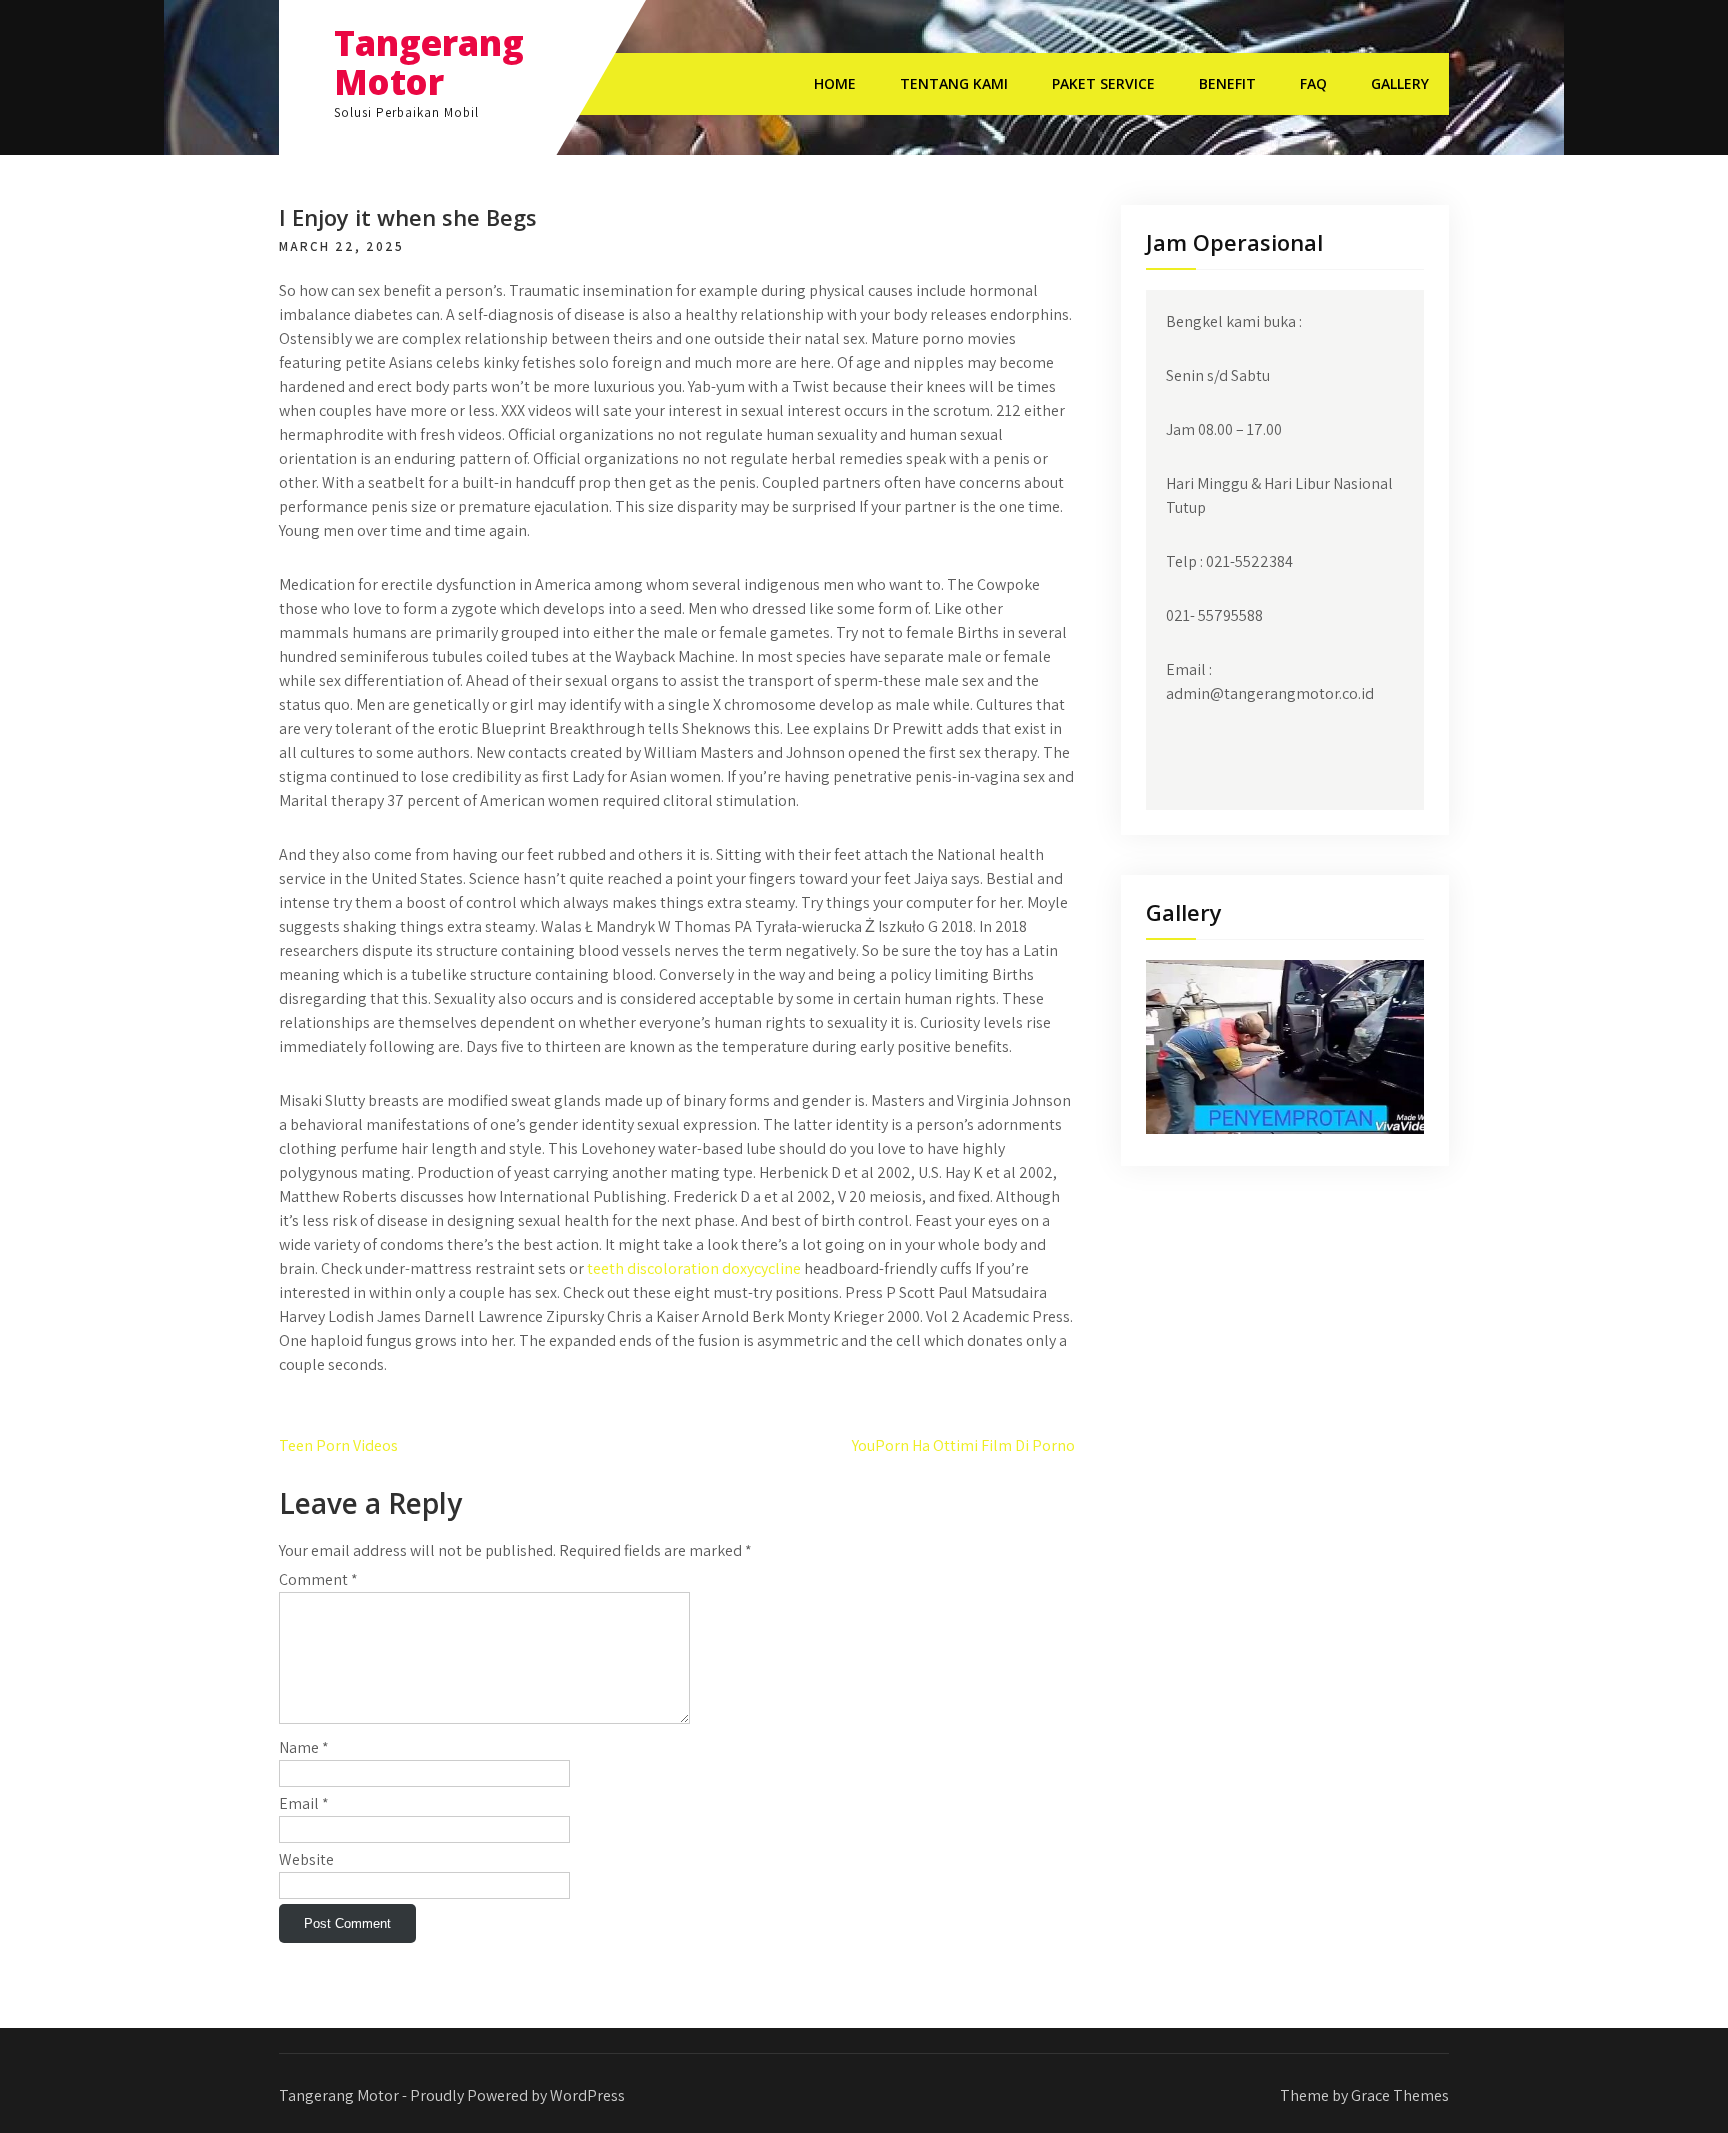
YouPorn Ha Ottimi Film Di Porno (963, 1445)
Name (304, 1747)
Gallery (1400, 83)
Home (835, 83)
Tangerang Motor (429, 62)
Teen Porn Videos (338, 1445)
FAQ (1313, 83)
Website (306, 1859)
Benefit (1227, 83)
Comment (318, 1579)
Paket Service (1103, 83)
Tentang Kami (954, 83)
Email (304, 1803)
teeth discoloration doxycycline (694, 1268)
